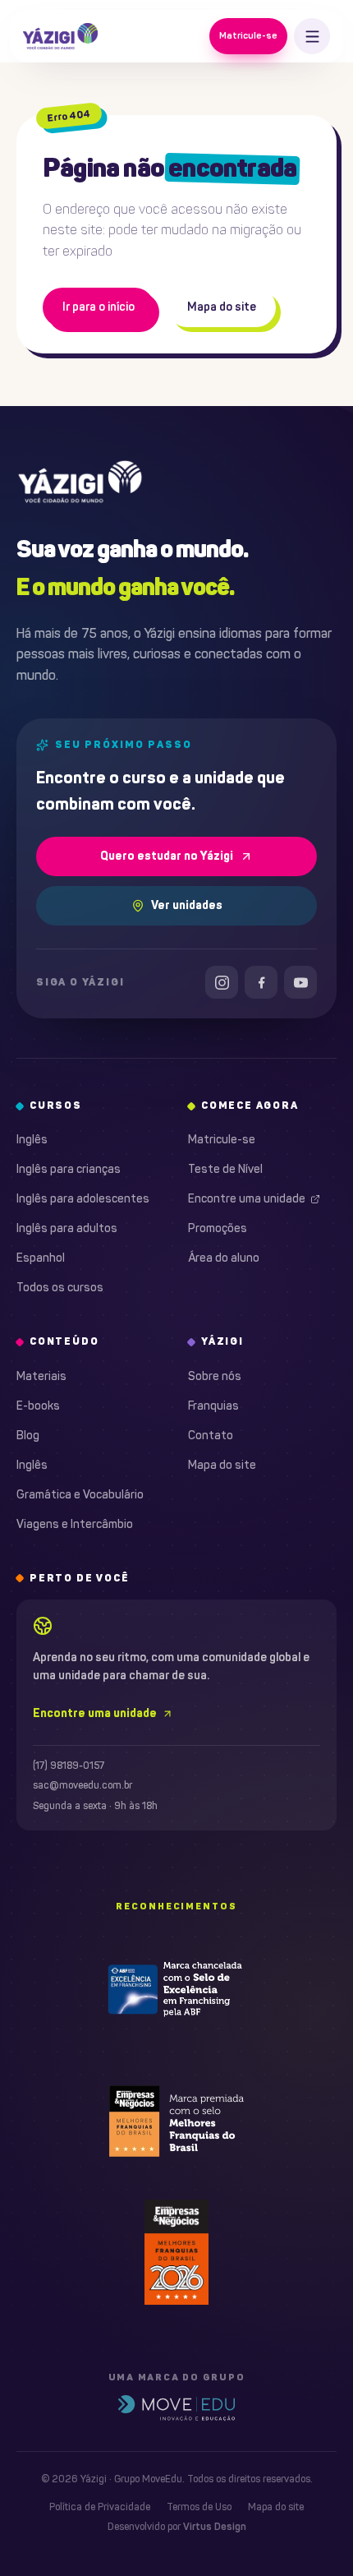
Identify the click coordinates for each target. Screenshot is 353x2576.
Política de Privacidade (100, 2507)
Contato (211, 1436)
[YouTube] (300, 982)
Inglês (32, 1140)
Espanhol (41, 1258)
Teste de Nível (225, 1169)
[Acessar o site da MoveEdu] (176, 2408)
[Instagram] (222, 982)
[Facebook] (261, 982)
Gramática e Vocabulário (80, 1495)
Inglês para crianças (69, 1169)
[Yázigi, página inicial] (60, 36)
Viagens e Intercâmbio (75, 1524)
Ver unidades (187, 905)
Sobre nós (215, 1376)
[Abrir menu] (312, 36)
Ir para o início (99, 307)
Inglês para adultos (67, 1228)
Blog (28, 1436)
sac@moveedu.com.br (83, 1785)
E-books (38, 1406)
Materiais (41, 1376)
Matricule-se (248, 35)
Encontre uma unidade (247, 1199)
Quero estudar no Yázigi (167, 856)
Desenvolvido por (177, 2527)
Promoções (218, 1228)
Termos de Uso (199, 2507)
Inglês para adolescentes (83, 1199)
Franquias (213, 1406)
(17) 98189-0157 (69, 1766)
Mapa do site (222, 307)
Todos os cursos (60, 1288)
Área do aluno (224, 1258)
